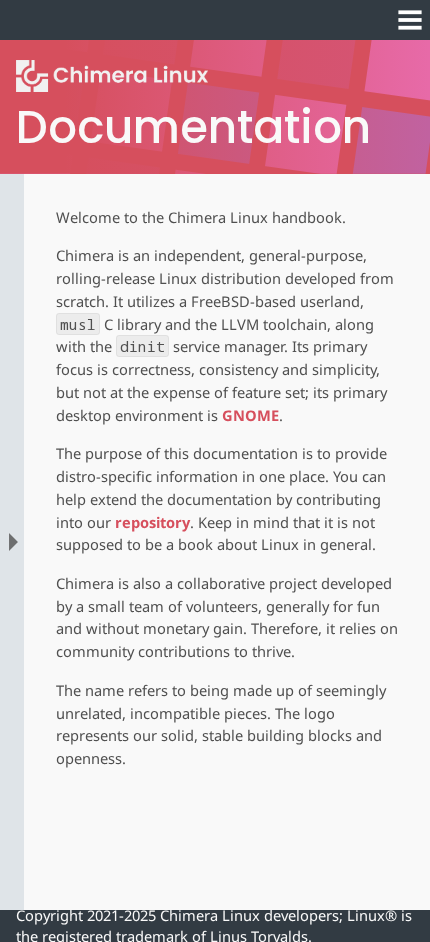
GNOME (250, 415)
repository (152, 522)
